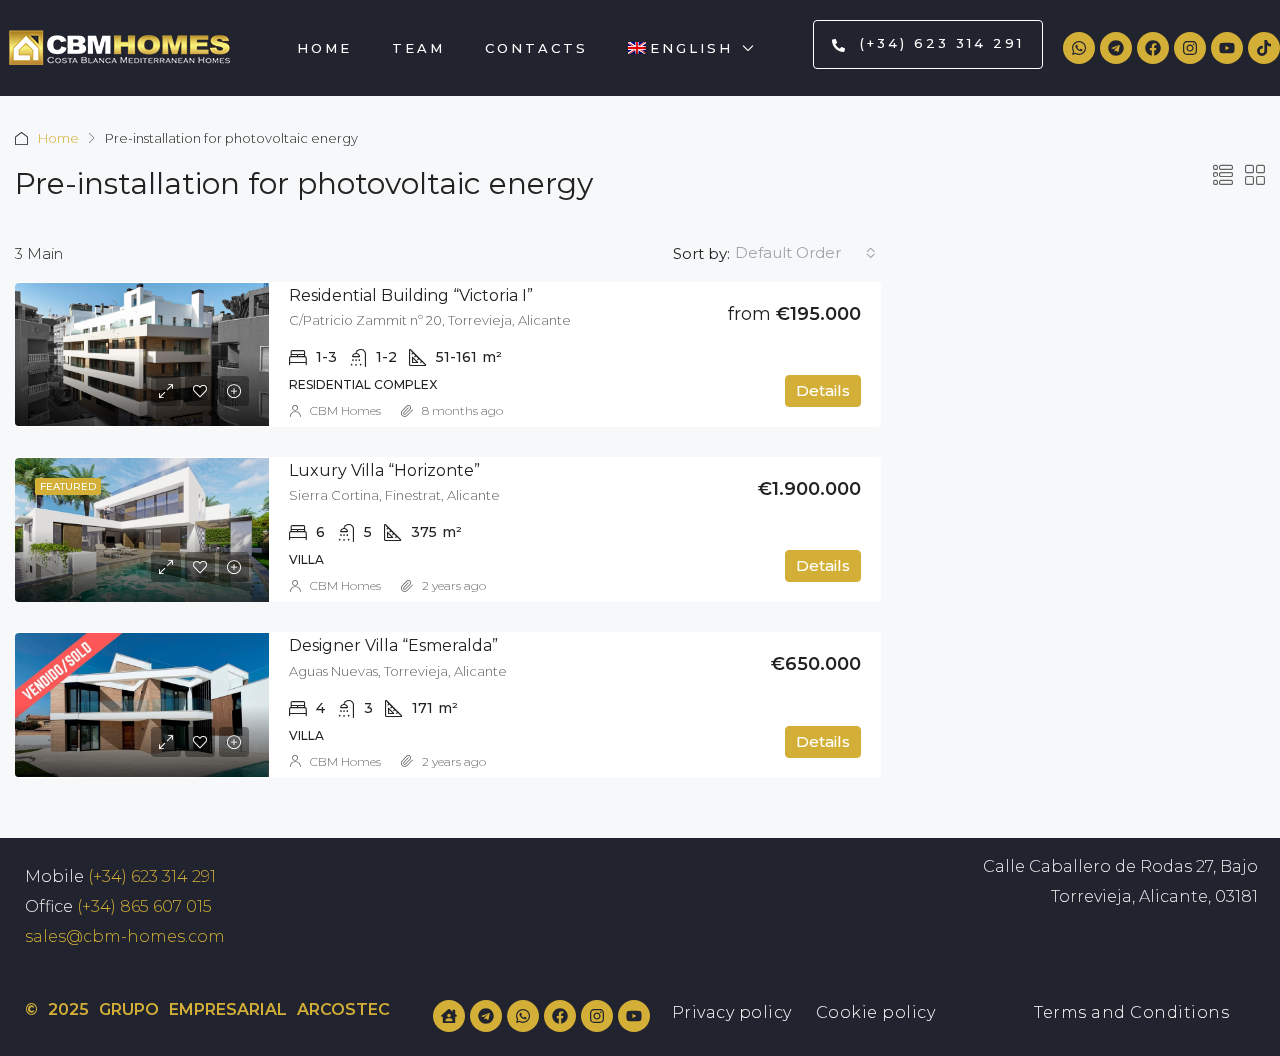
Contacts (536, 48)
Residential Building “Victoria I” (411, 295)
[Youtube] (1227, 48)
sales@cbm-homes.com (125, 936)
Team (418, 48)
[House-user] (449, 1016)
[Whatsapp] (1079, 48)
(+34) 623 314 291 (152, 876)
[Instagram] (1190, 48)
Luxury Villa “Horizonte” (384, 470)
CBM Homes (345, 410)
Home (324, 48)
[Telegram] (1116, 48)
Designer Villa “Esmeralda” (393, 645)
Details (823, 390)
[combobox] (805, 253)
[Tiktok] (1264, 48)
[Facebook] (1153, 48)
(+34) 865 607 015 (144, 906)
